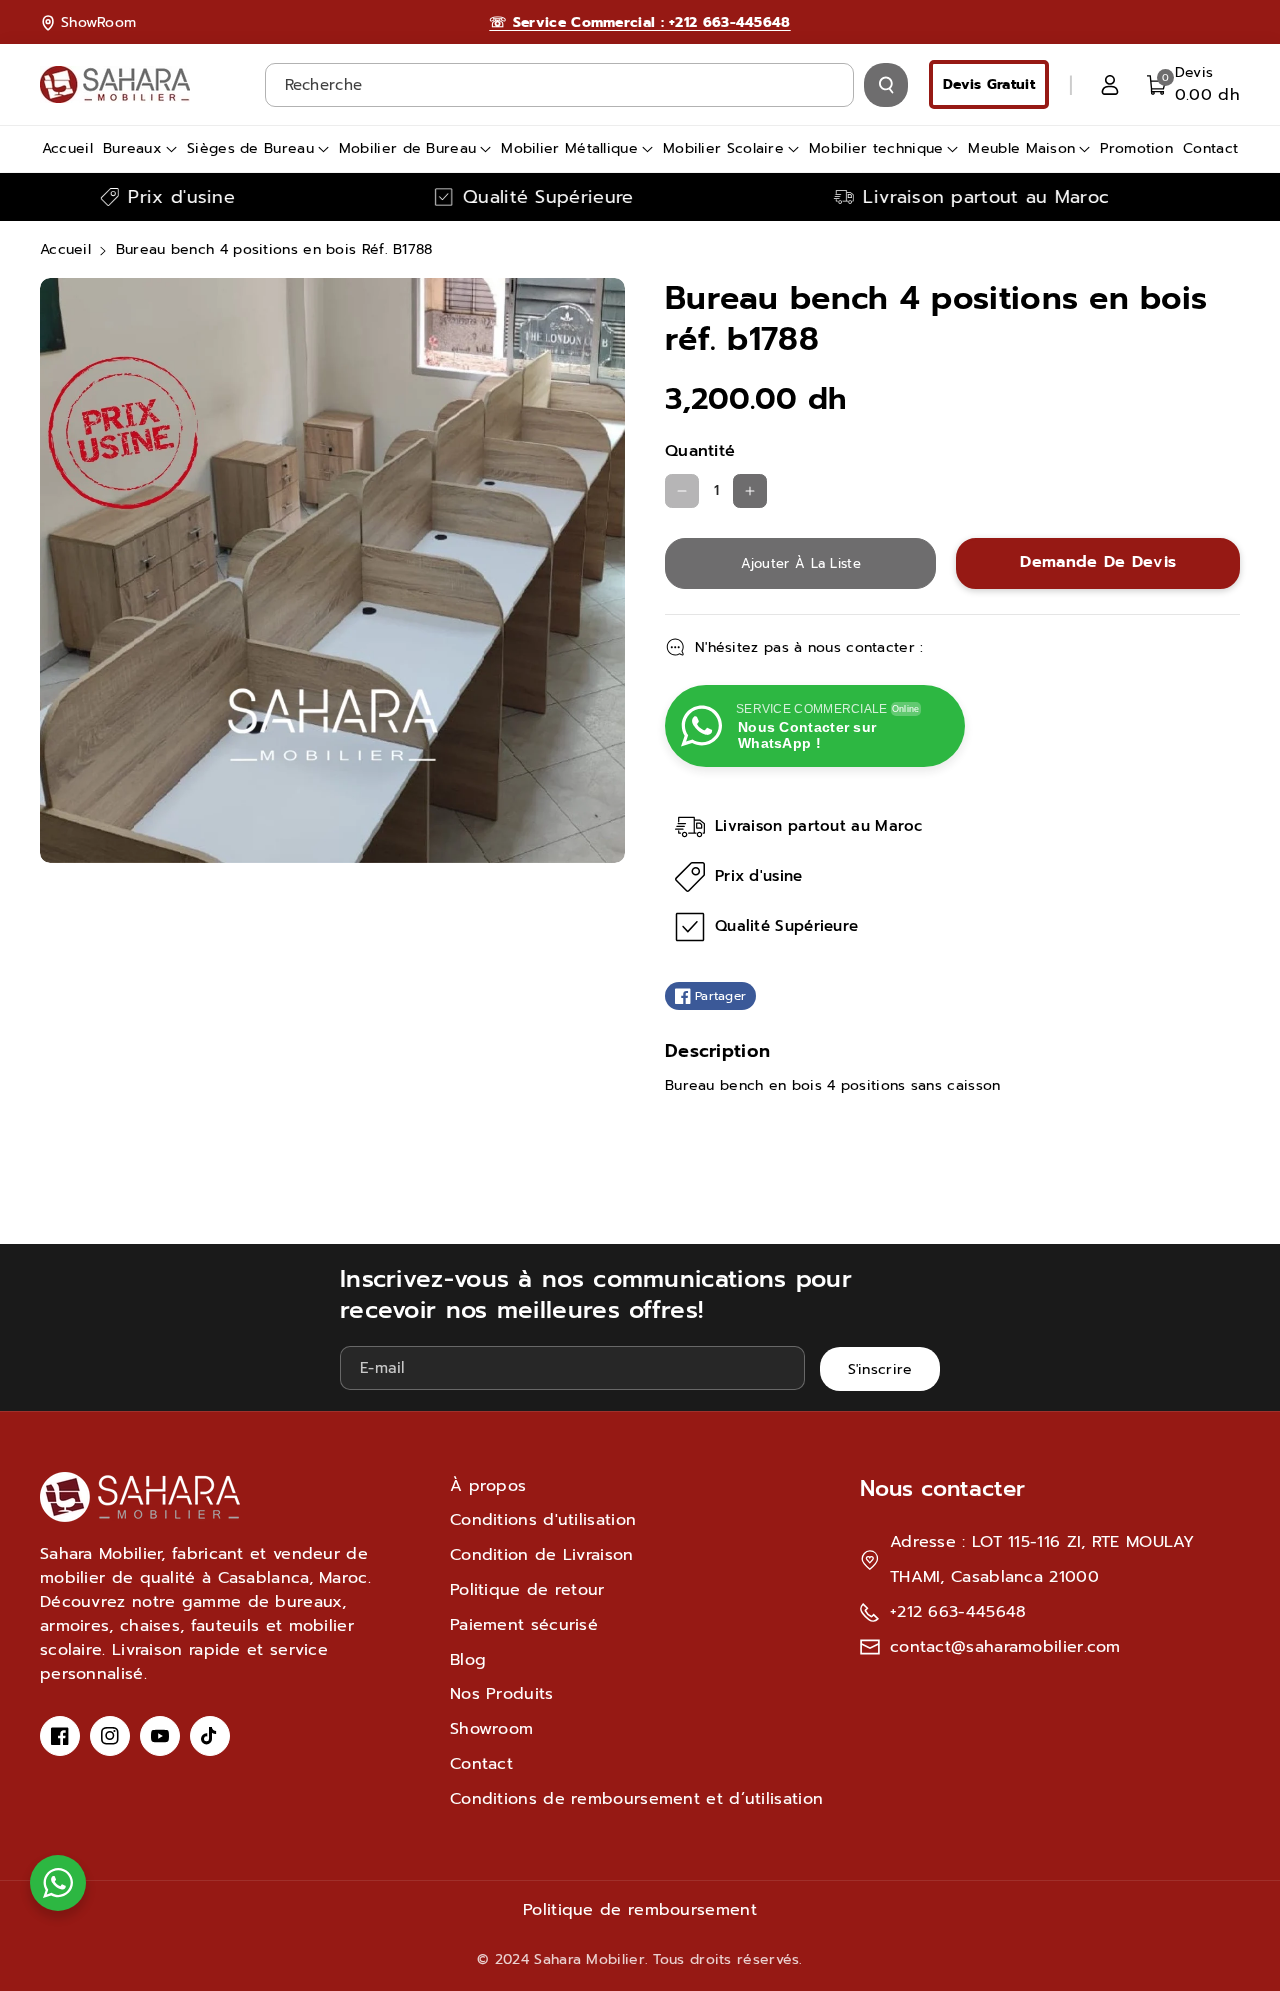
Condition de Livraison (542, 1555)
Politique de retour (527, 1590)
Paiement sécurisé (524, 1625)
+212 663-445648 (958, 1612)
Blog (468, 1660)
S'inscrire (880, 1369)
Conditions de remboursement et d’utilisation (636, 1799)
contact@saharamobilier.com (1005, 1647)
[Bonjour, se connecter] (1110, 85)
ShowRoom (98, 22)
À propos (488, 1486)
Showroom (491, 1729)
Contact (481, 1764)
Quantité (700, 451)
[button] (1193, 84)
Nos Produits (502, 1694)
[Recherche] (886, 85)
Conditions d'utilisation (543, 1520)
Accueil (65, 249)
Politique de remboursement (640, 1910)
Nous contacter (942, 1488)
